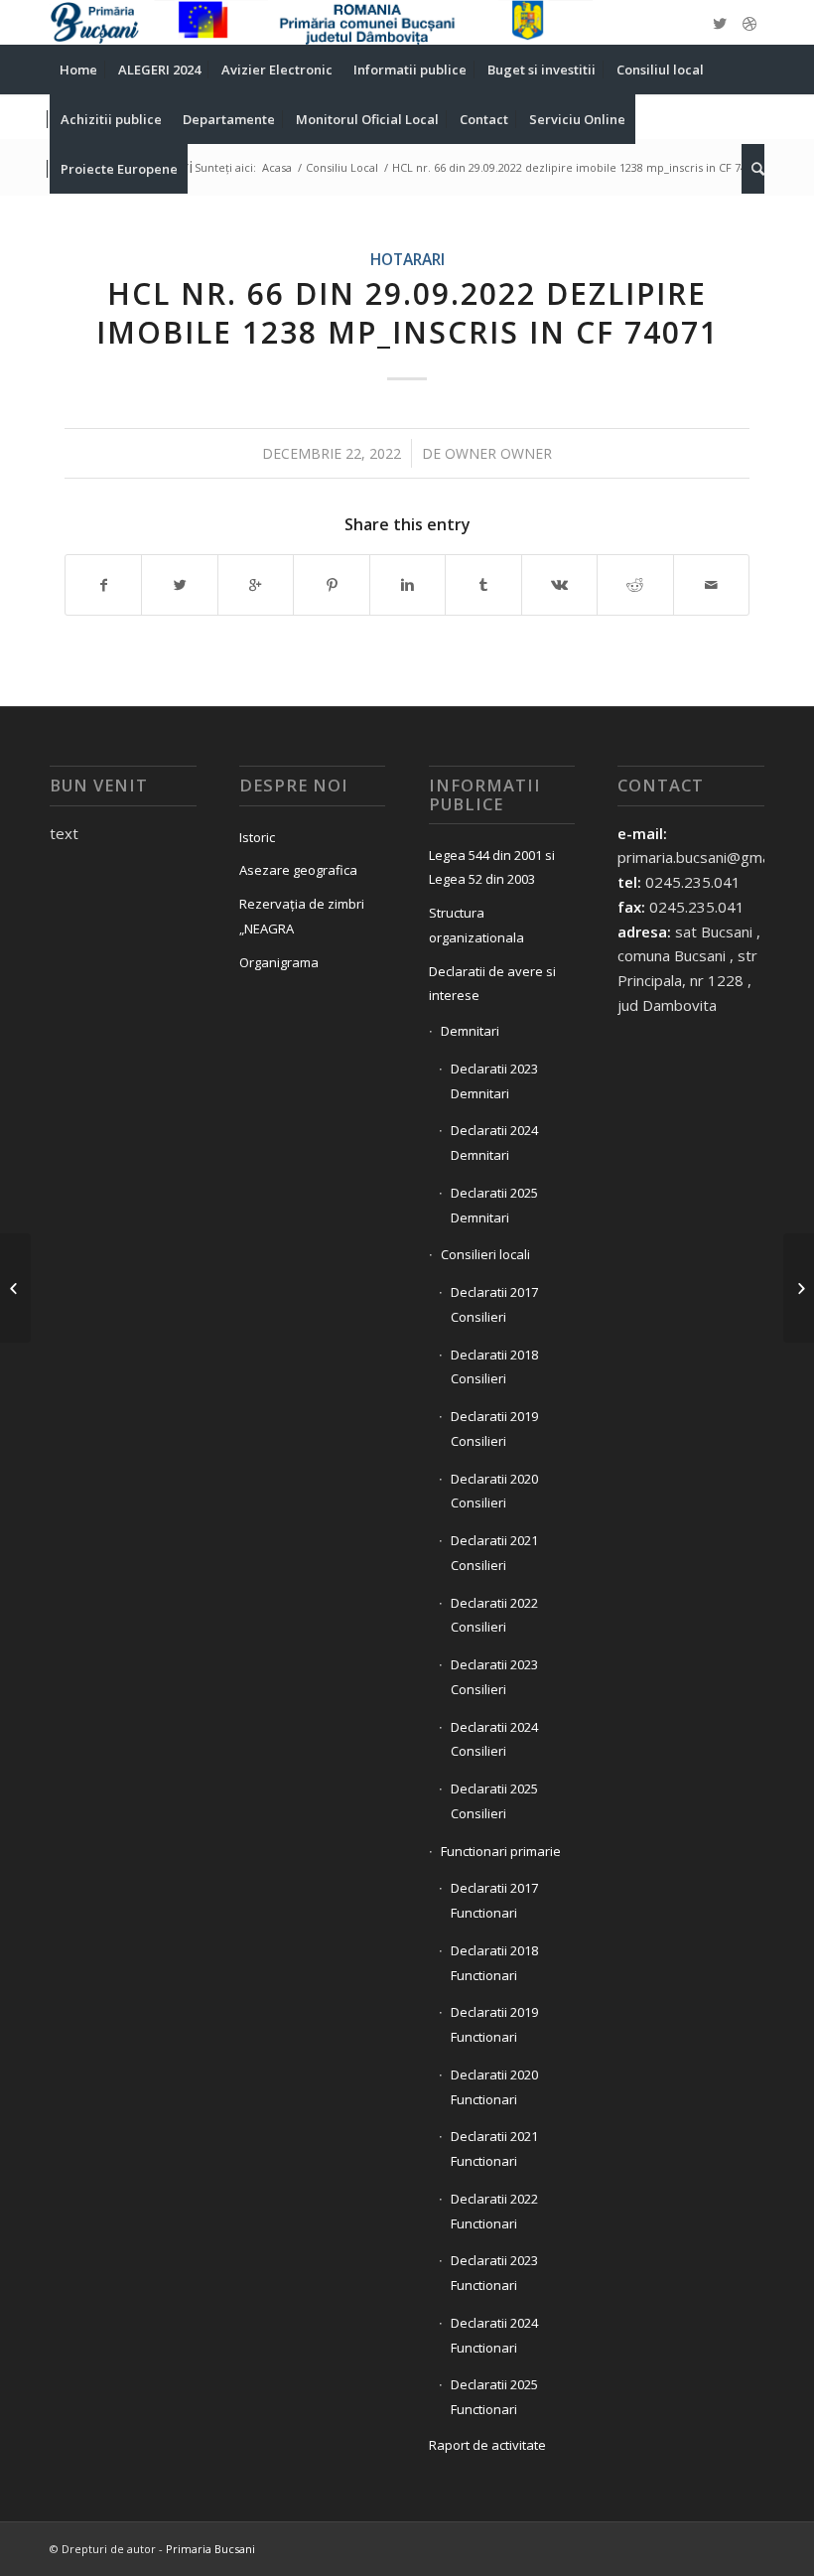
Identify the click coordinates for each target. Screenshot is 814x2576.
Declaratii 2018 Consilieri (494, 1367)
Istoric (257, 837)
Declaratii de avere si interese (492, 984)
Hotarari (407, 259)
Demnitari (470, 1031)
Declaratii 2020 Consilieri (494, 1491)
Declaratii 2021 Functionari (494, 2148)
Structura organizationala (476, 925)
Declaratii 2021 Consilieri (494, 1553)
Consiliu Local (342, 167)
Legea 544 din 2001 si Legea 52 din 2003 (492, 867)
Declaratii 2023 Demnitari (494, 1081)
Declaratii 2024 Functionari (494, 2335)
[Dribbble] (749, 23)
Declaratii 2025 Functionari (494, 2397)
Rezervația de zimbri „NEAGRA (302, 916)
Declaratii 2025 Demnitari (494, 1205)
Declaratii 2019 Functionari (494, 2024)
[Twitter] (720, 23)
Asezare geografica (298, 870)
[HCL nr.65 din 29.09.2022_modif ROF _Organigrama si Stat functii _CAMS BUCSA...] (15, 1288)
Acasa (277, 167)
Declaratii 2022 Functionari (494, 2211)
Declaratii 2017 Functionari (494, 1900)
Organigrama (279, 962)
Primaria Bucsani (210, 2549)
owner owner (498, 453)
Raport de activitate (487, 2445)
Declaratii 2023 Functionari (494, 2273)
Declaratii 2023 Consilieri (494, 1677)
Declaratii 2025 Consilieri (494, 1801)
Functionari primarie (501, 1851)
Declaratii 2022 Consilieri (494, 1615)
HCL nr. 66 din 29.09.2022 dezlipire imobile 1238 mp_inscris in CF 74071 (407, 313)
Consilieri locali (485, 1254)
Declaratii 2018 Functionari (494, 1963)
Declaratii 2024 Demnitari (494, 1143)
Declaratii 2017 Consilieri (494, 1304)
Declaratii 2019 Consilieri (494, 1429)
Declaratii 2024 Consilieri (494, 1739)
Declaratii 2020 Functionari (494, 2087)
